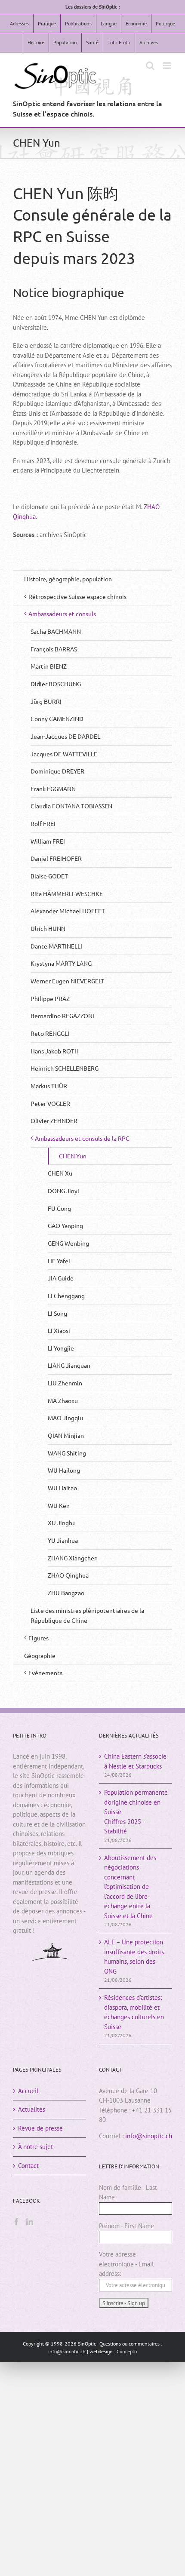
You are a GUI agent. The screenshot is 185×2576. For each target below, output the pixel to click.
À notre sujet (35, 2147)
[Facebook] (16, 2222)
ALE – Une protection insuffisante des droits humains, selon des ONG (134, 1957)
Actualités (32, 2109)
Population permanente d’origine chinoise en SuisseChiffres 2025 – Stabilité (136, 1812)
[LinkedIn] (30, 2222)
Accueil (28, 2091)
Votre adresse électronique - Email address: (126, 2264)
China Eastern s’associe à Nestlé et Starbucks (135, 1761)
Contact (28, 2166)
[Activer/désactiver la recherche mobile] (150, 66)
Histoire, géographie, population (68, 579)
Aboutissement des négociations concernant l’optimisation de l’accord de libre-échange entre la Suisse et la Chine (130, 1887)
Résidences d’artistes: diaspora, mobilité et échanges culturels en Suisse (134, 2012)
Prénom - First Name (126, 2226)
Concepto (127, 2351)
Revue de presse (40, 2128)
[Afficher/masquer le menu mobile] (168, 66)
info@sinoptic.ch (149, 2136)
